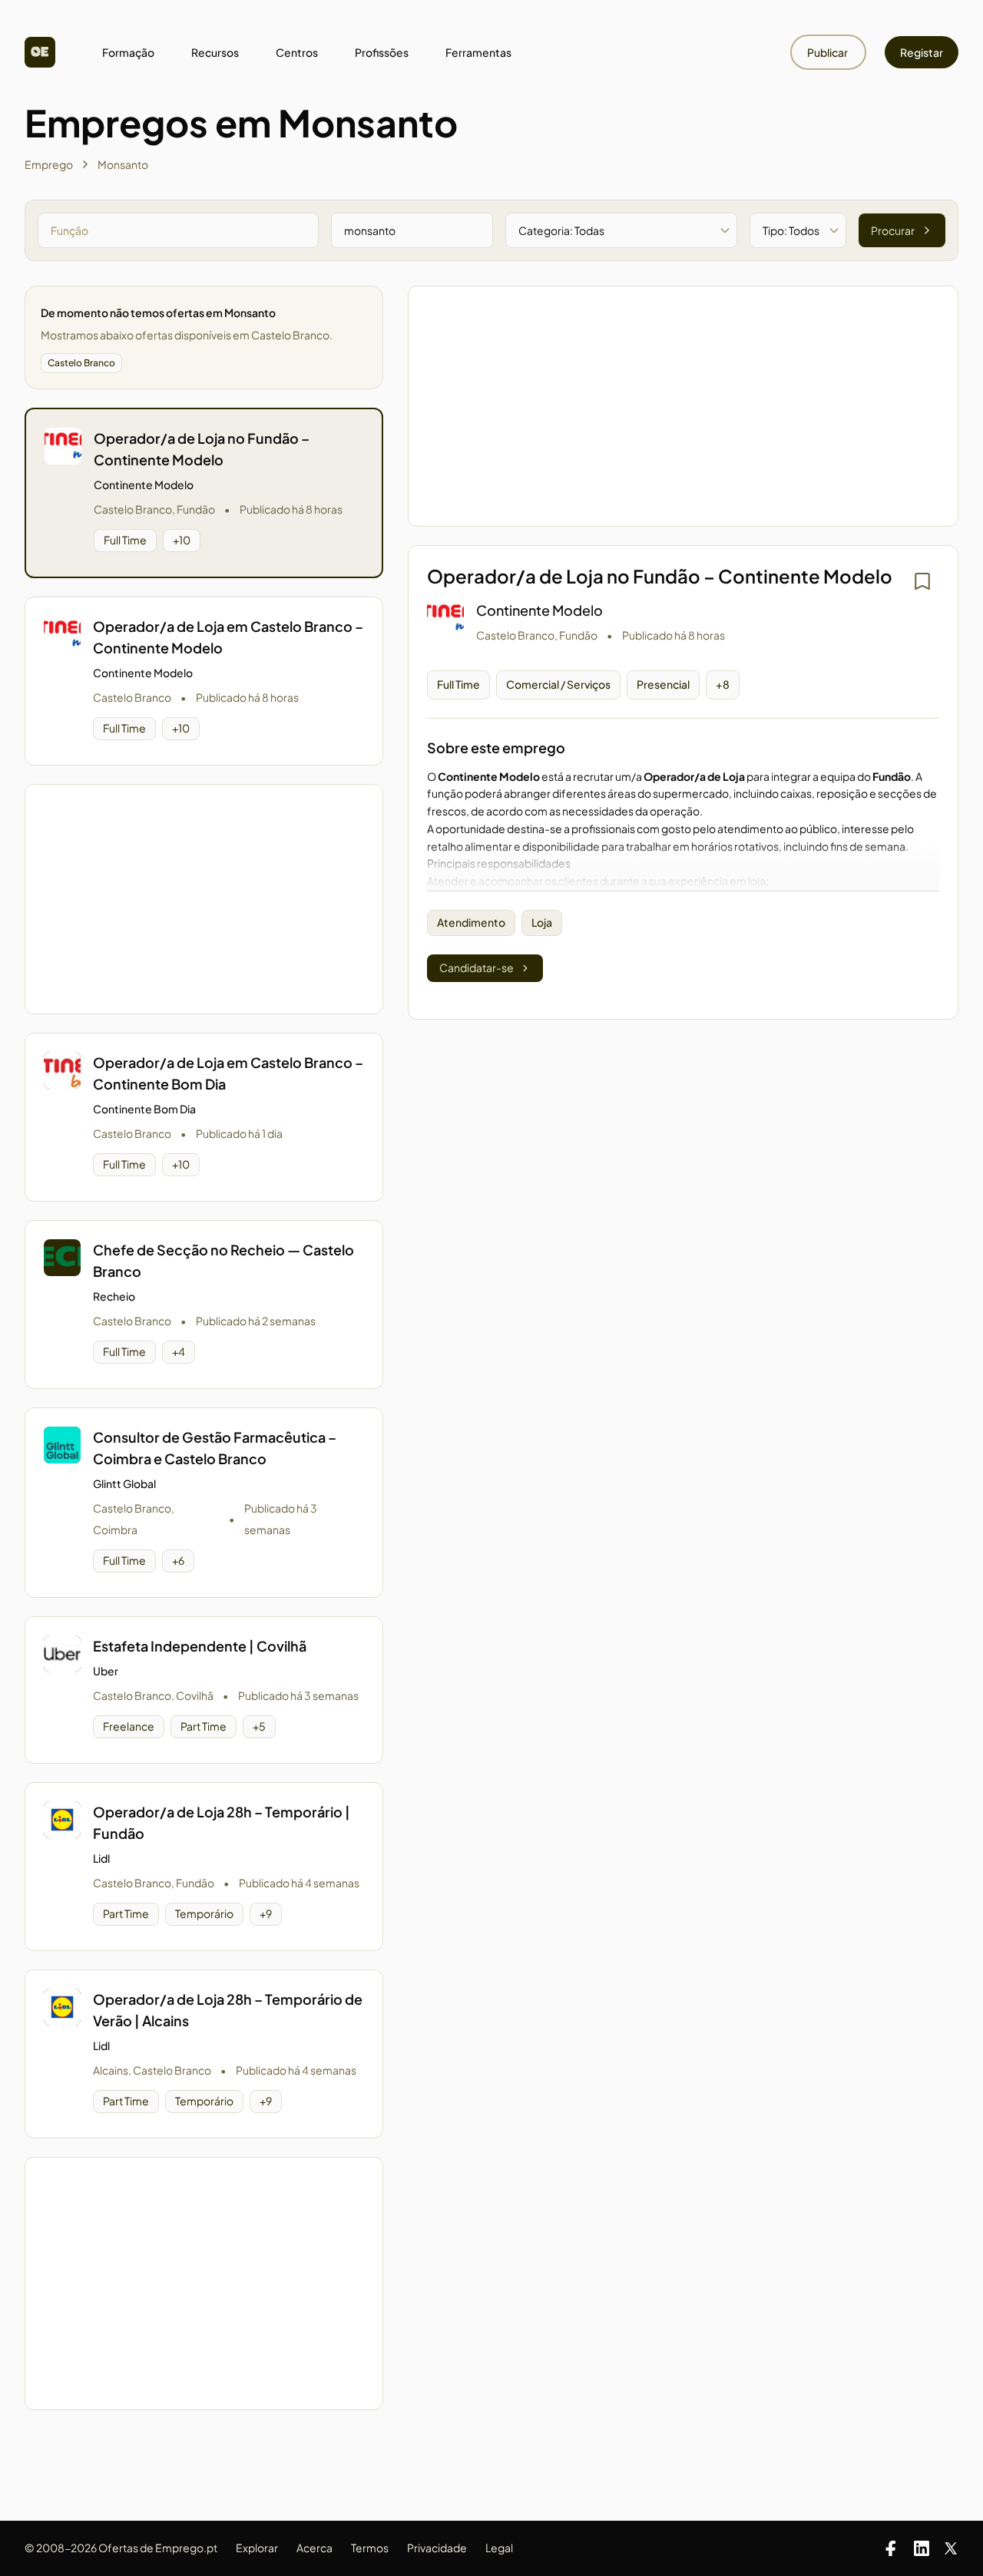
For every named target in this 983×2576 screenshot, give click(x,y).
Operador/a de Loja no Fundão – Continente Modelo (202, 449)
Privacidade (437, 2548)
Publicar (828, 52)
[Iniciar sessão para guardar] (922, 581)
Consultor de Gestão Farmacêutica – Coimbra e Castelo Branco (215, 1448)
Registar (922, 52)
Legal (499, 2548)
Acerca (314, 2548)
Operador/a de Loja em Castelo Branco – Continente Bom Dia (228, 1073)
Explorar (257, 2548)
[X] (951, 2548)
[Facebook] (891, 2548)
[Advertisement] (204, 899)
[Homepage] (40, 52)
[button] (204, 493)
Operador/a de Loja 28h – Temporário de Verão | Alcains (228, 2010)
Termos (370, 2548)
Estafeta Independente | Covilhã (200, 1646)
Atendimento (471, 922)
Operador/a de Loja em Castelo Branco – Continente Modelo (228, 637)
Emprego (49, 164)
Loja (542, 922)
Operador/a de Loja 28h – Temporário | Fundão (222, 1822)
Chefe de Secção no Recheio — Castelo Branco (223, 1260)
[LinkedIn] (922, 2548)
